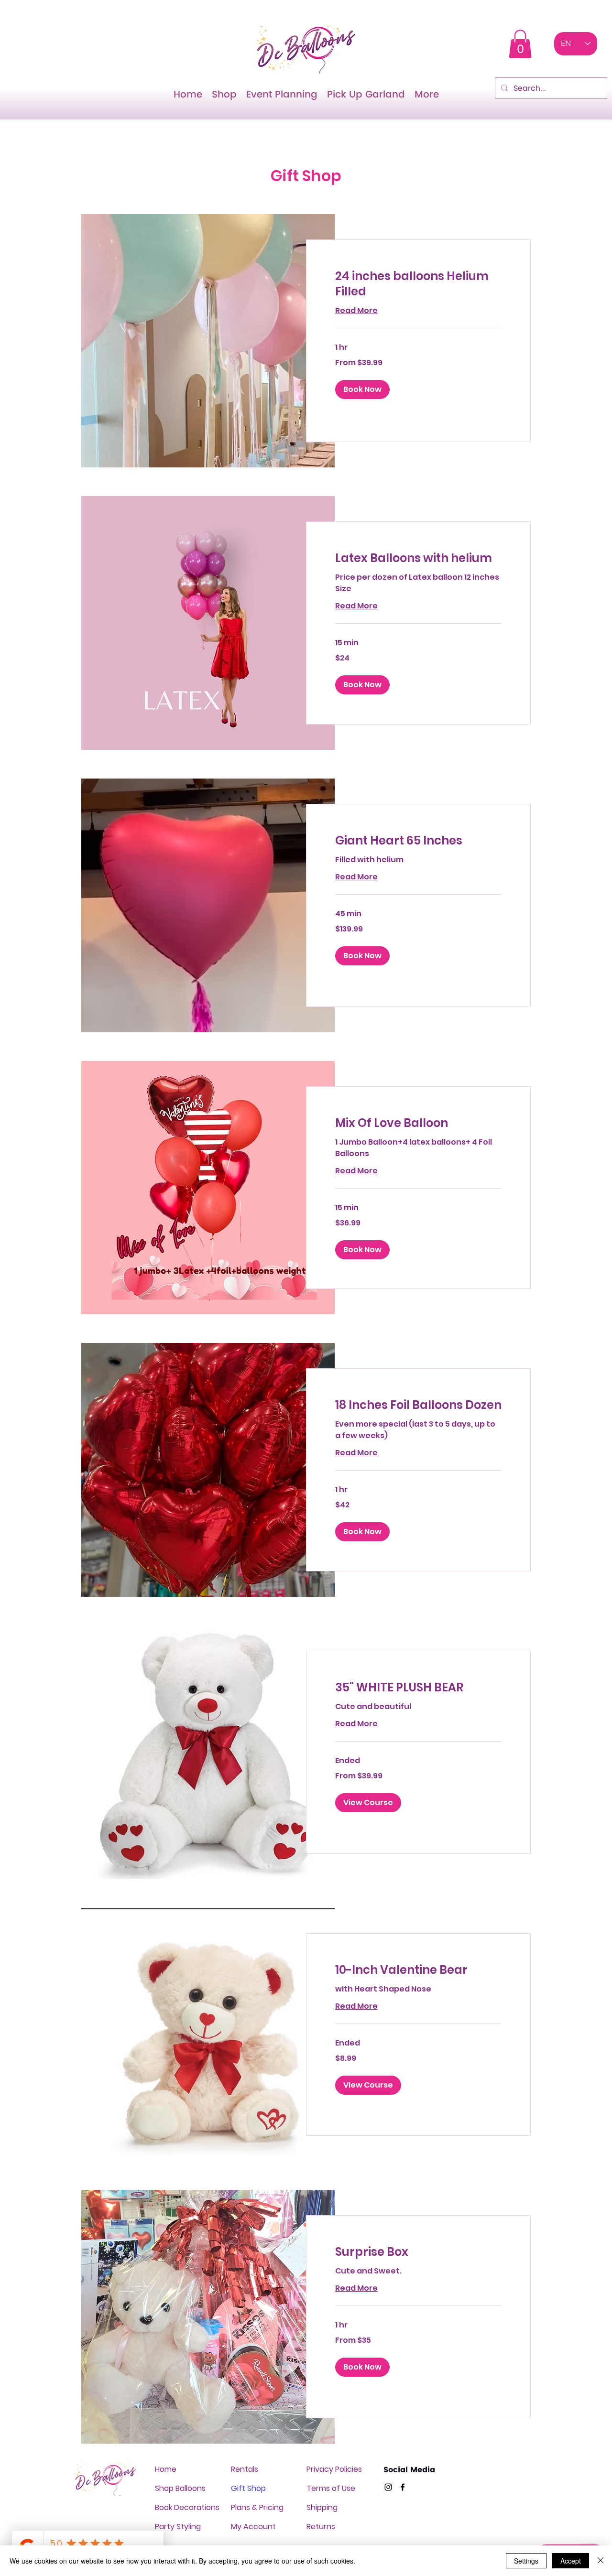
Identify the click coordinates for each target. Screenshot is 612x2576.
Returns (321, 2527)
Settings (526, 2561)
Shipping (322, 2507)
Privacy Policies (334, 2469)
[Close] (601, 2561)
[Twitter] (388, 2487)
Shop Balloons (180, 2488)
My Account (253, 2527)
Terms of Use (331, 2488)
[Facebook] (403, 2487)
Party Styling (178, 2527)
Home (166, 2469)
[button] (520, 44)
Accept (571, 2561)
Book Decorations (187, 2507)
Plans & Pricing (257, 2507)
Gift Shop (248, 2488)
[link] (418, 284)
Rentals (245, 2469)
